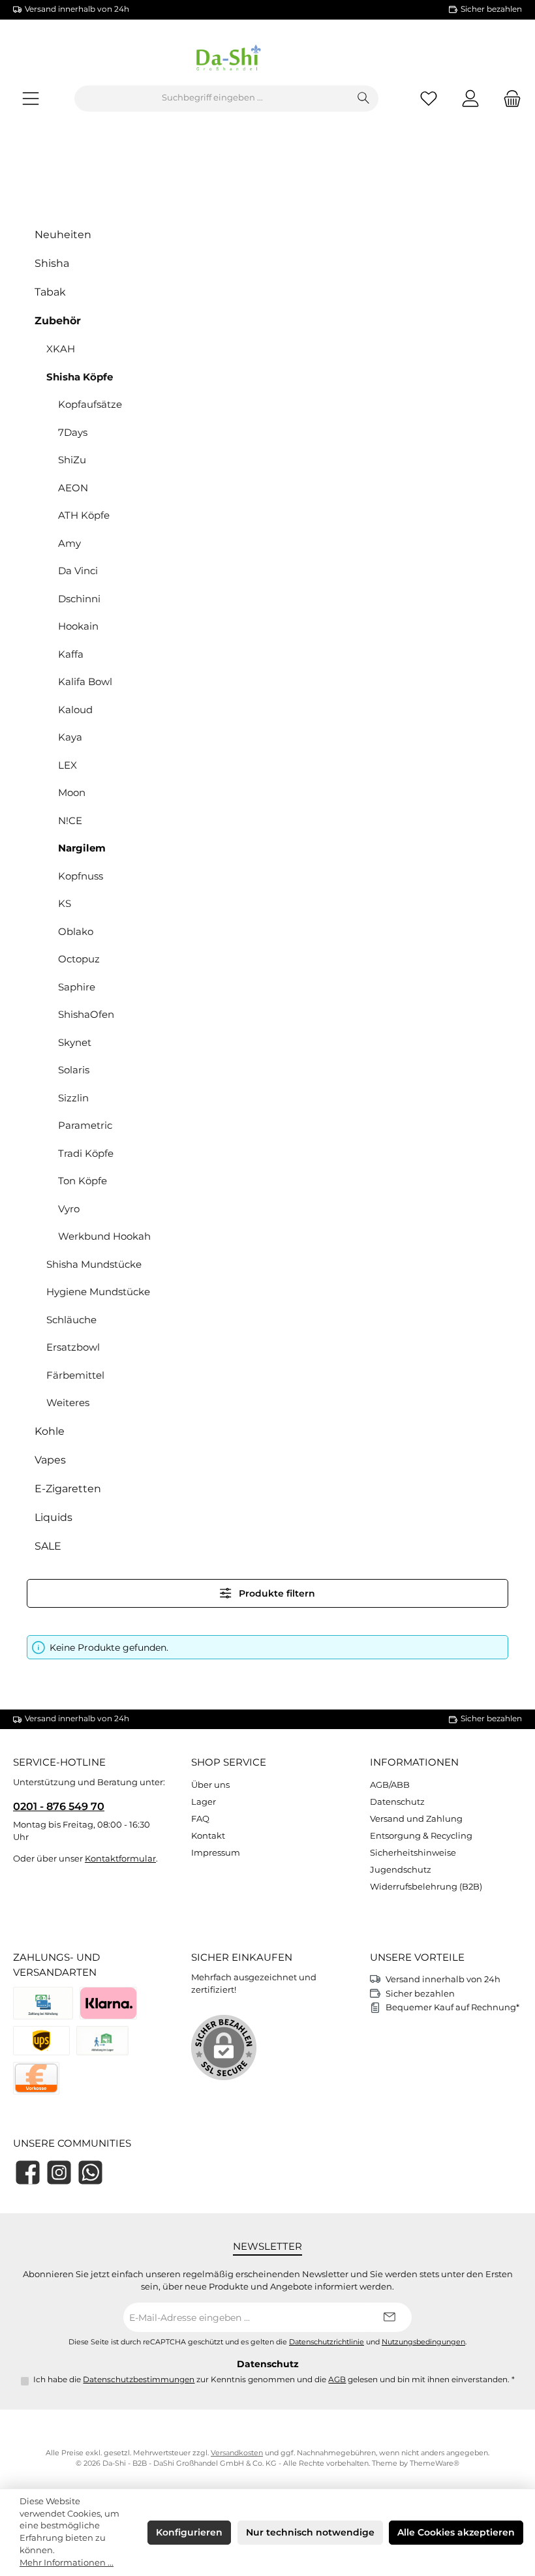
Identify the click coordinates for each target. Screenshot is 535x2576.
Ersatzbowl (73, 1347)
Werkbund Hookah (104, 1236)
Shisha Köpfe (80, 377)
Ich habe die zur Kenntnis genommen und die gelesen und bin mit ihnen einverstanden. (274, 2380)
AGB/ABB (390, 1785)
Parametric (85, 1125)
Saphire (77, 987)
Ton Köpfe (83, 1181)
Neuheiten (63, 235)
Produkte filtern (276, 1593)
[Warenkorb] (508, 98)
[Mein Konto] (470, 98)
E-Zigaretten (68, 1489)
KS (65, 903)
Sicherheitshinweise (413, 1853)
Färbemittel (75, 1375)
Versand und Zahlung (416, 1819)
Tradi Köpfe (86, 1153)
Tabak (50, 292)
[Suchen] (364, 99)
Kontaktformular (120, 1859)
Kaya (70, 737)
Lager (204, 1802)
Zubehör (58, 321)
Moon (72, 792)
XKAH (61, 349)
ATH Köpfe (84, 515)
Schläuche (71, 1320)
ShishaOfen (86, 1014)
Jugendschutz (401, 1870)
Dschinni (79, 599)
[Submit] (389, 2317)
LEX (68, 765)
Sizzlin (73, 1098)
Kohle (50, 1431)
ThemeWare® (435, 2463)
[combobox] (212, 99)
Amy (69, 543)
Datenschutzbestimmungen (139, 2380)
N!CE (70, 820)
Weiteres (68, 1403)
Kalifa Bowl (85, 682)
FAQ (200, 1819)
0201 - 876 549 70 (59, 1806)
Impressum (216, 1853)
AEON (73, 488)
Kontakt (208, 1836)
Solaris (74, 1070)
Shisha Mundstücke (94, 1264)
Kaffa (71, 654)
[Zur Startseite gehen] (267, 60)
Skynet (75, 1042)
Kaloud (75, 710)
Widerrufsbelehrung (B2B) (426, 1887)
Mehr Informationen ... (67, 2563)
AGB (337, 2380)
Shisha (52, 263)
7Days (73, 432)
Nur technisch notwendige (310, 2532)
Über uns (210, 1785)
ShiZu (72, 460)
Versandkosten (237, 2453)
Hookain (78, 626)
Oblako (76, 931)
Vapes (50, 1460)
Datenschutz (397, 1802)
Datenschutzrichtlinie (327, 2342)
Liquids (53, 1517)
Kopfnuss (81, 876)
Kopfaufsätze (90, 404)
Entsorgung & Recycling (421, 1836)
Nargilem (82, 848)
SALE (48, 1546)
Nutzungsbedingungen (423, 2342)
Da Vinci (78, 571)
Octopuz (79, 959)
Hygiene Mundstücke (98, 1292)
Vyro (69, 1209)
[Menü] (31, 98)
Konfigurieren (189, 2532)
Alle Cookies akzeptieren (456, 2532)
